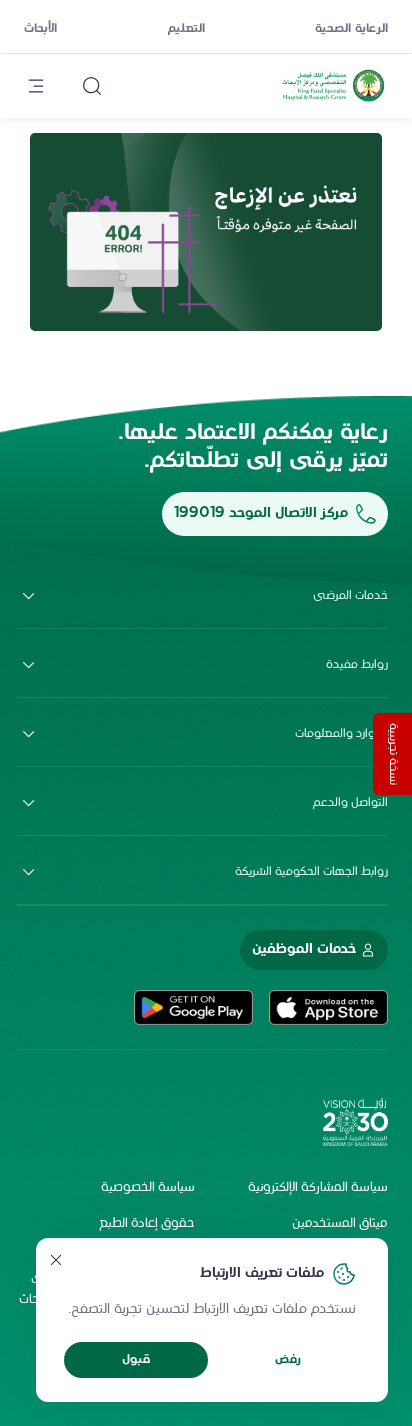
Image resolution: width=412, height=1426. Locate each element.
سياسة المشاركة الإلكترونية (318, 1188)
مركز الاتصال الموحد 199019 (261, 513)
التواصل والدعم (350, 803)
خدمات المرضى (350, 596)
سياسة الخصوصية (148, 1188)
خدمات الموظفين (304, 949)
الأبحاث (40, 29)
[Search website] (92, 86)
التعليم (186, 29)
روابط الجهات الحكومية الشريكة (311, 872)
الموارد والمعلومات (341, 734)
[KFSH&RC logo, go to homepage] (333, 101)
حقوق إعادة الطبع (147, 1224)
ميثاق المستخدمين (340, 1224)
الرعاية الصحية (351, 29)
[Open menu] (36, 86)
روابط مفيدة (357, 665)
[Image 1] (206, 232)
